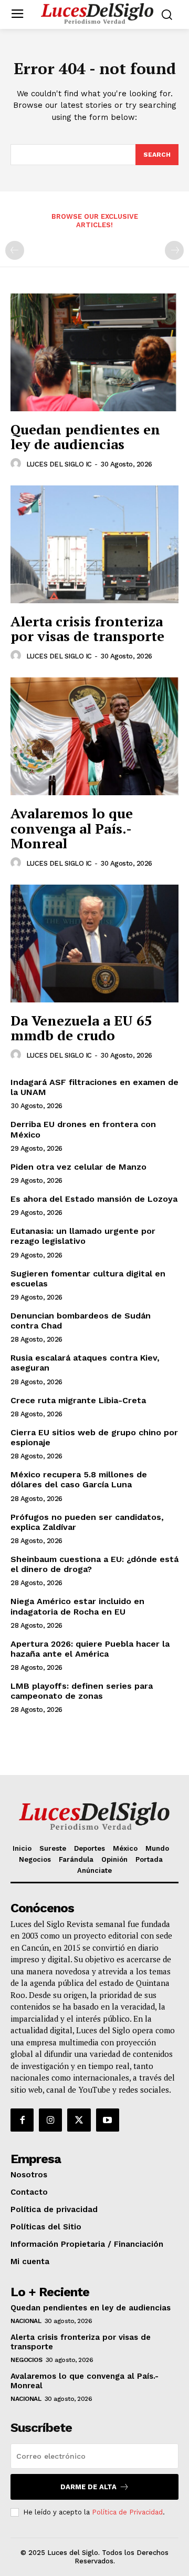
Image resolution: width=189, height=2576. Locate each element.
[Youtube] (108, 2120)
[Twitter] (79, 2120)
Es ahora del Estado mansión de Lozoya (94, 1199)
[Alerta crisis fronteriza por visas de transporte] (94, 544)
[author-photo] (17, 464)
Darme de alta (88, 2487)
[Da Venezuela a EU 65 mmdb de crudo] (94, 944)
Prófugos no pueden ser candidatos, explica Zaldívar (87, 1522)
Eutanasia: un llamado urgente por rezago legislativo (83, 1236)
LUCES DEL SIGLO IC (59, 464)
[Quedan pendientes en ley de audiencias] (94, 352)
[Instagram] (50, 2120)
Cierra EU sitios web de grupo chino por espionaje (94, 1437)
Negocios (26, 2360)
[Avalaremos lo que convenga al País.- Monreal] (94, 736)
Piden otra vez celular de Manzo (78, 1167)
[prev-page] (15, 250)
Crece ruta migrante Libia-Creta (78, 1400)
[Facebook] (22, 2120)
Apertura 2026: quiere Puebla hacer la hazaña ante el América (90, 1649)
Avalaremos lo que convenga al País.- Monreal (72, 828)
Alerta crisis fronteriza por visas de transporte (87, 629)
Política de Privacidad (127, 2512)
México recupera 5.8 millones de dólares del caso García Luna (79, 1479)
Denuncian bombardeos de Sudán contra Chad (81, 1321)
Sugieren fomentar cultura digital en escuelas (88, 1279)
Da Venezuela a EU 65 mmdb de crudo (81, 1028)
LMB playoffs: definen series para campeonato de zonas (82, 1691)
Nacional (26, 2321)
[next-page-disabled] (174, 250)
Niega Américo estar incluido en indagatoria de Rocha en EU (77, 1606)
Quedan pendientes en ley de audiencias (85, 437)
